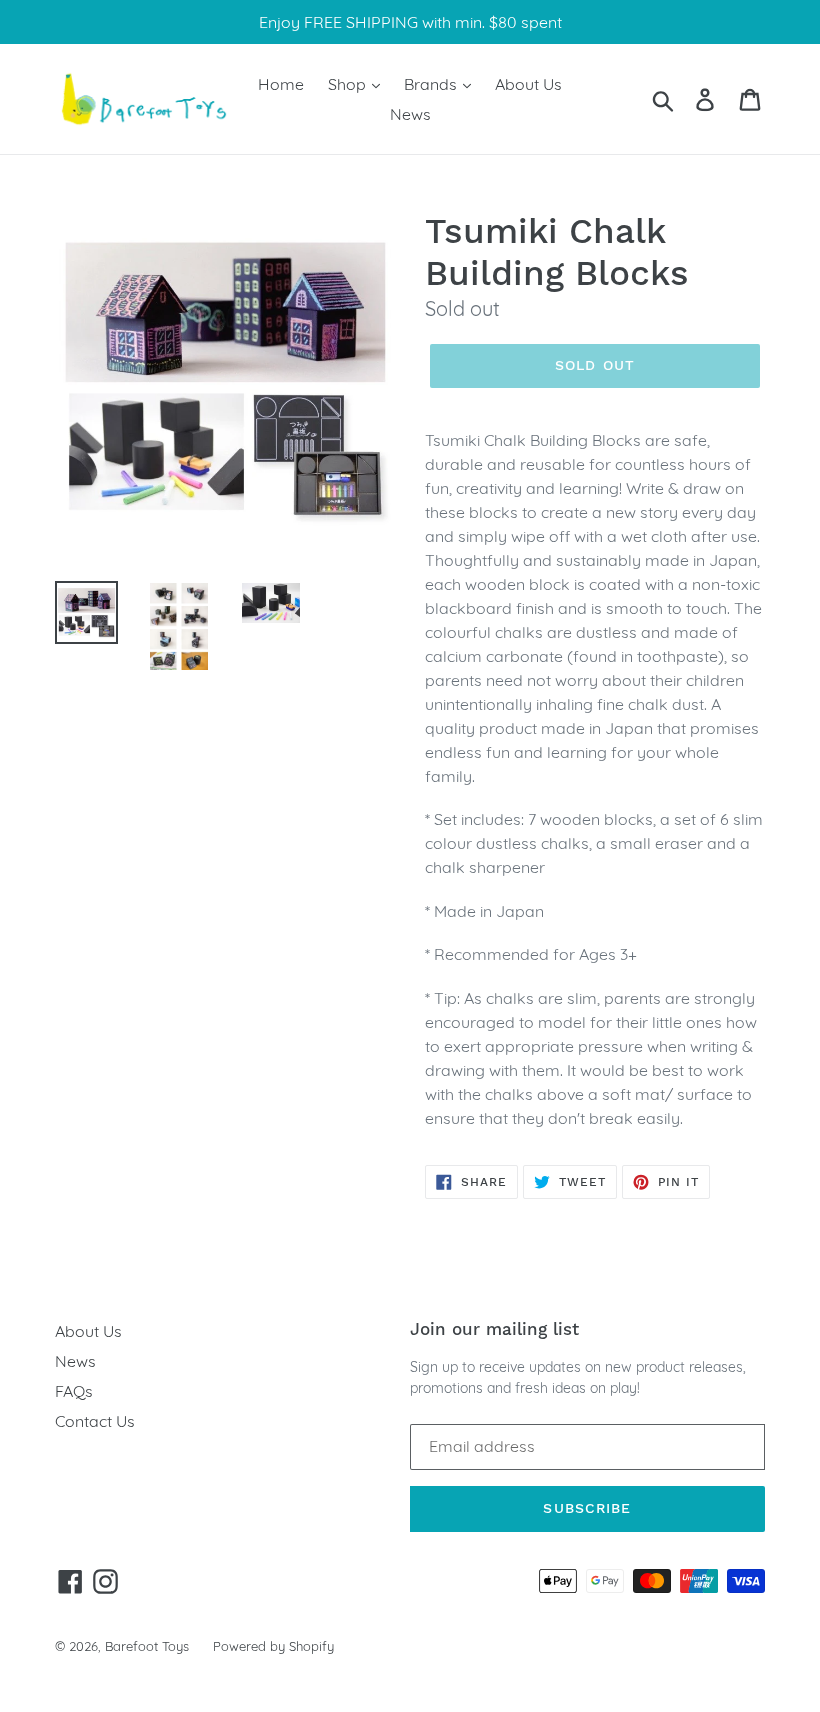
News (410, 114)
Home (281, 84)
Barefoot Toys (147, 1646)
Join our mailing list (494, 1329)
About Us (528, 84)
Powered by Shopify (273, 1646)
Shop (349, 84)
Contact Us (95, 1421)
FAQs (74, 1391)
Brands (432, 84)
